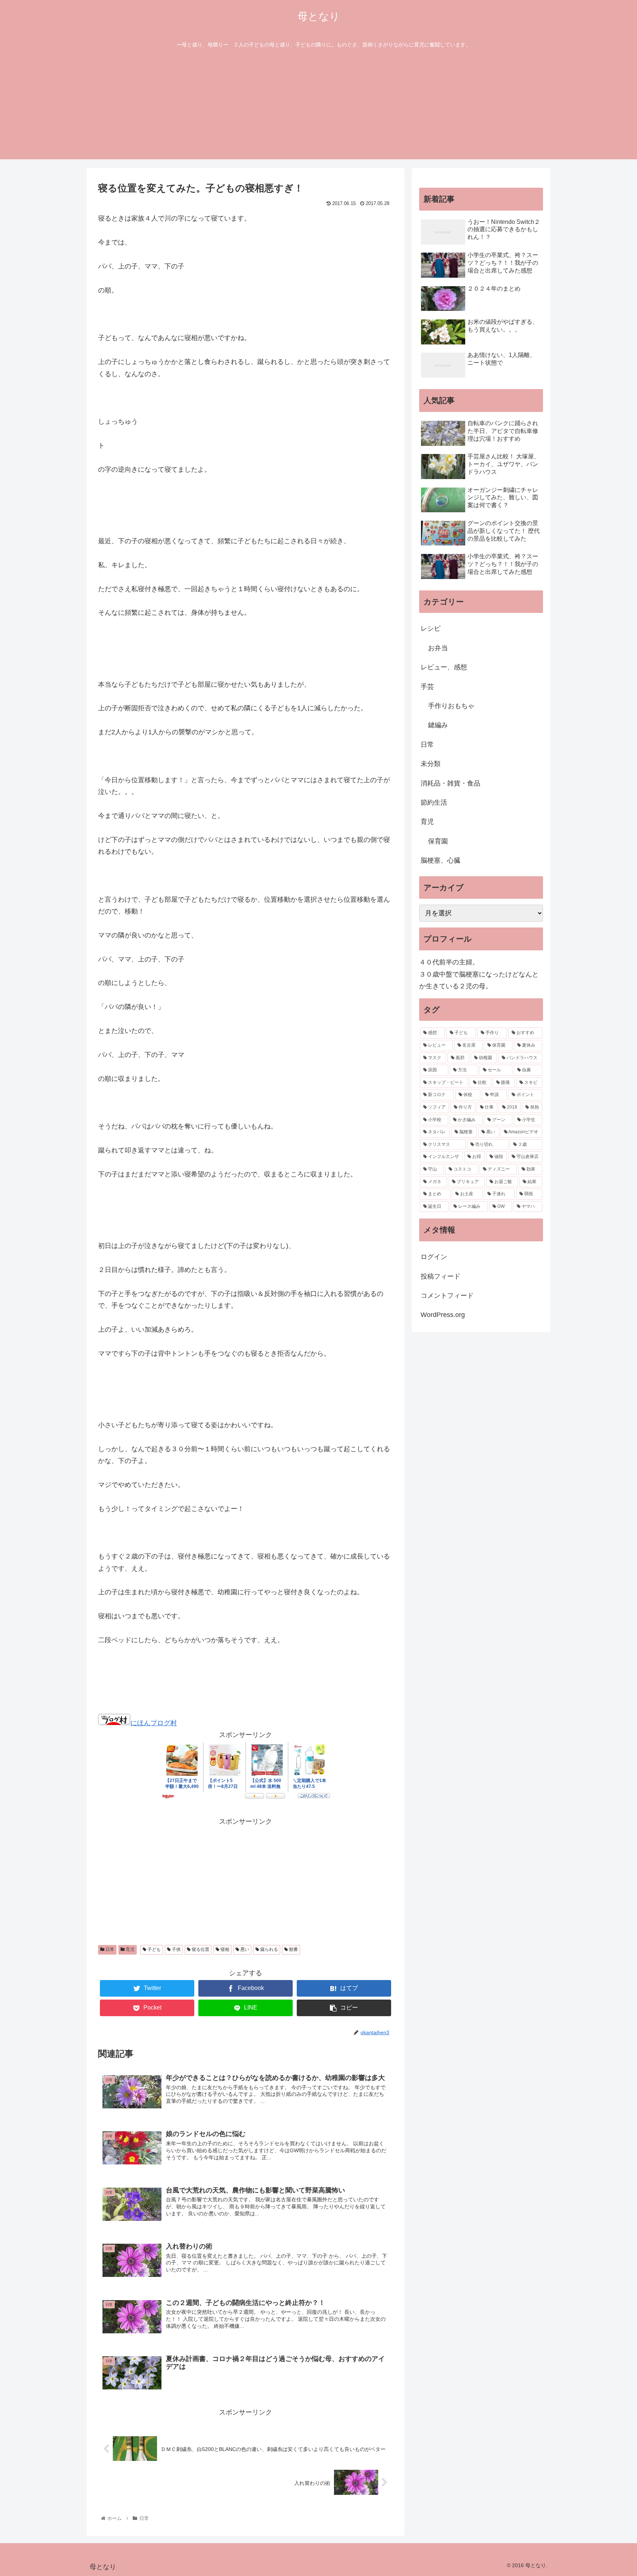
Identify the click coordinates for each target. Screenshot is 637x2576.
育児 (130, 1949)
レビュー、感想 (444, 667)
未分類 (431, 764)
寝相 (224, 1949)
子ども (154, 1949)
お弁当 (438, 648)
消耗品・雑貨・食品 (450, 783)
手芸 (427, 687)
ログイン (434, 1257)
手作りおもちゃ (451, 706)
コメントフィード (447, 1296)
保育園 (438, 841)
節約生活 (434, 802)
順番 (293, 1949)
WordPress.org (443, 1315)
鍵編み (438, 725)
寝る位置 (200, 1949)
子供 (176, 1949)
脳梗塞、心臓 (441, 860)
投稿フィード (441, 1276)
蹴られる (269, 1949)
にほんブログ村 (154, 1723)
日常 (109, 1949)
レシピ (431, 628)
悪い (244, 1949)
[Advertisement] (318, 108)
